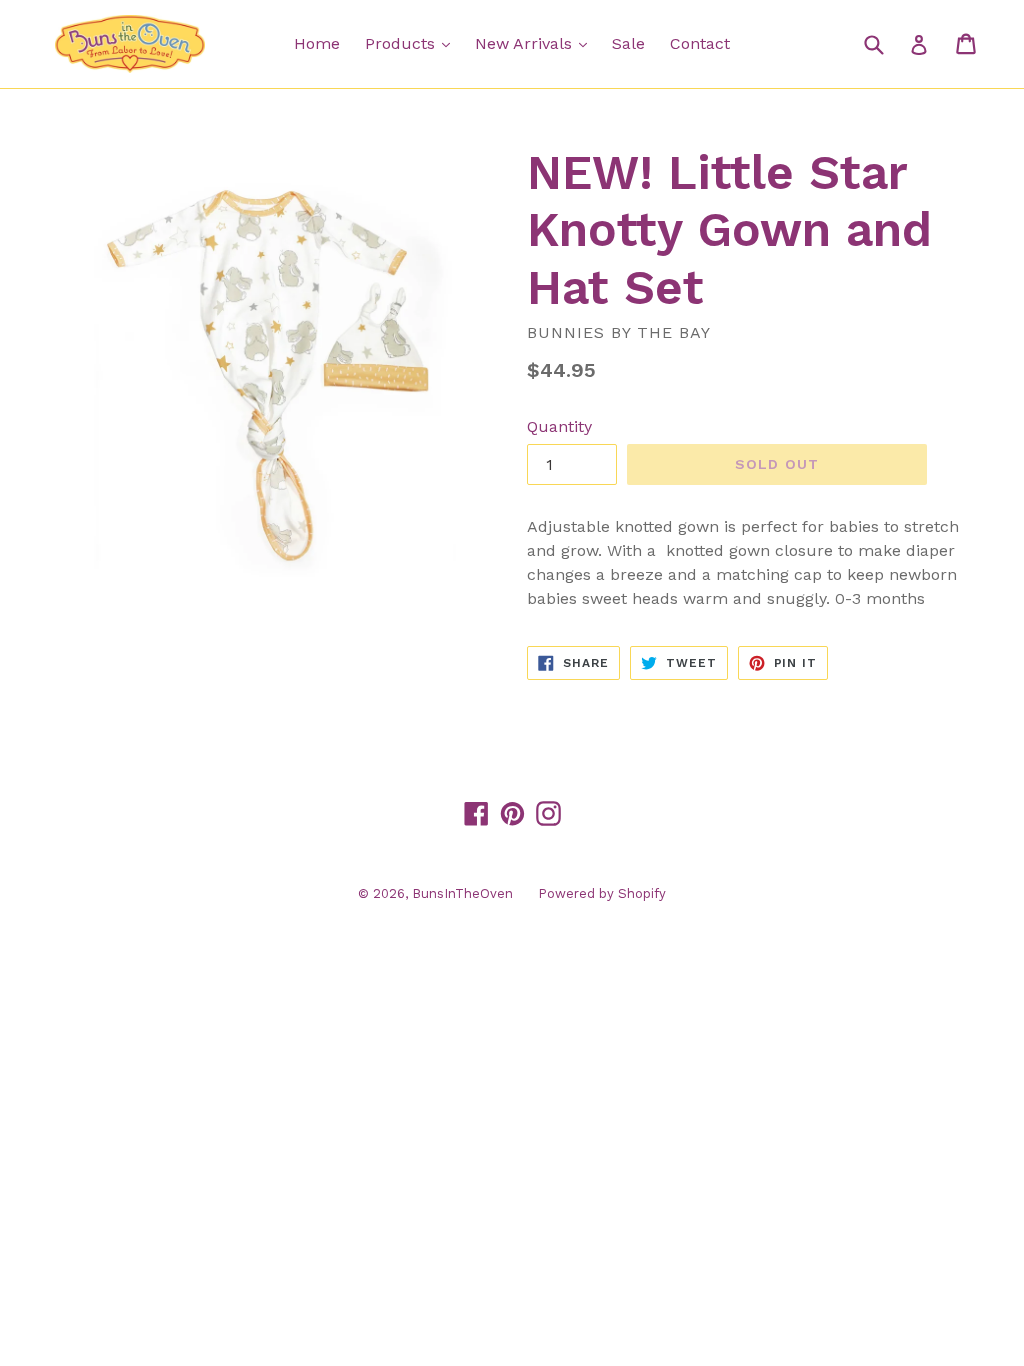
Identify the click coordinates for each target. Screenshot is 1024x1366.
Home (317, 43)
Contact (700, 43)
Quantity (559, 426)
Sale (628, 43)
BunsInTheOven (462, 893)
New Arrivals (536, 43)
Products (412, 43)
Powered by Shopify (602, 893)
